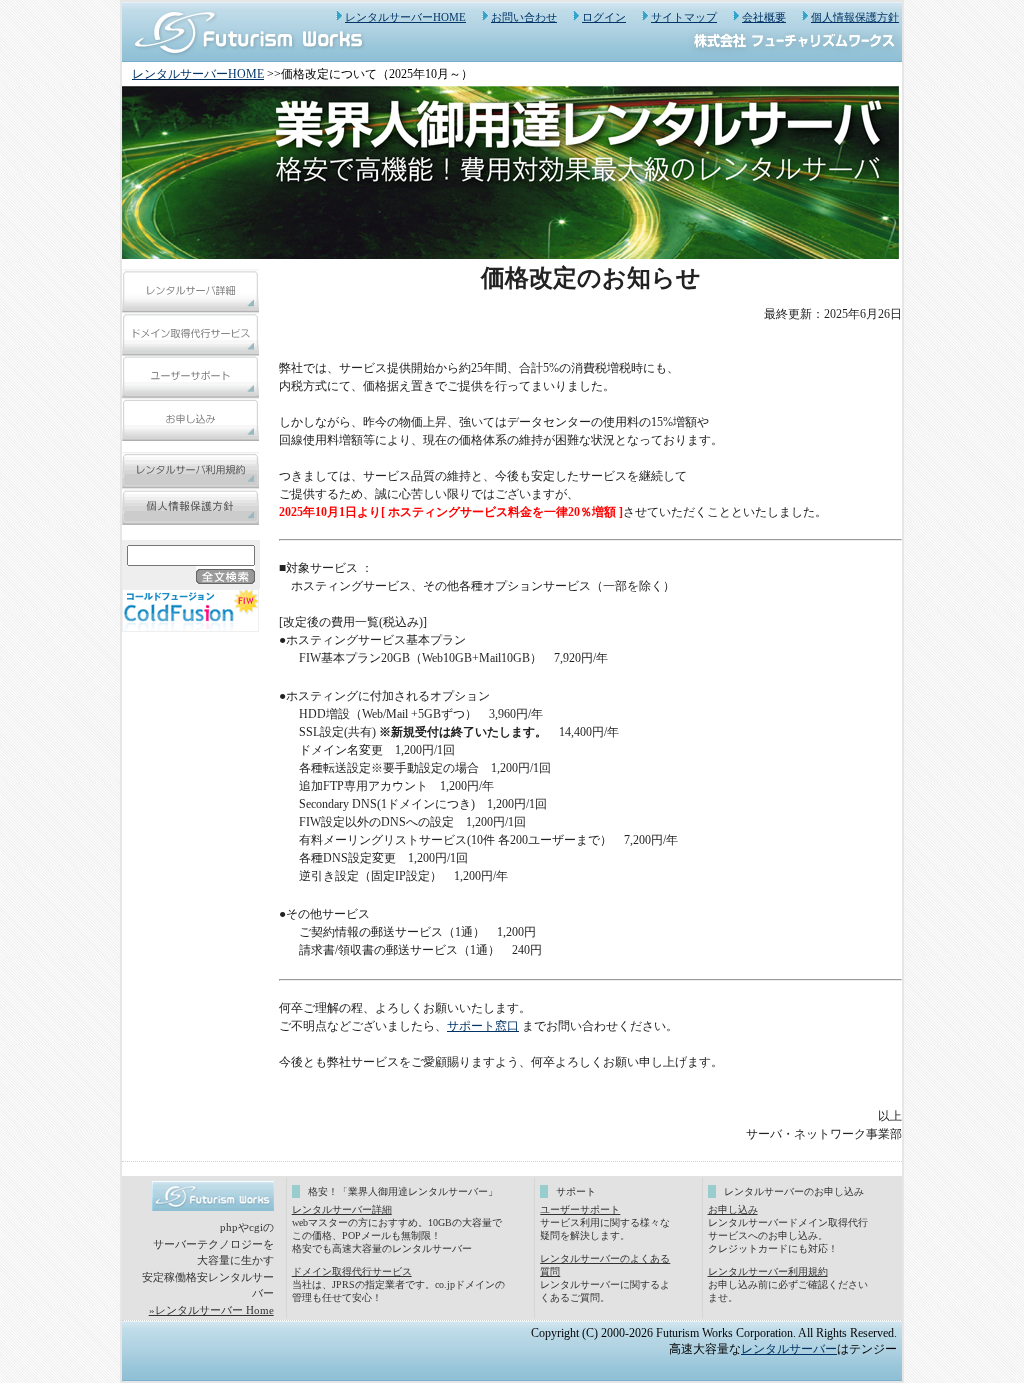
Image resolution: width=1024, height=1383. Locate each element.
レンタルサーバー (789, 1349)
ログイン (604, 17)
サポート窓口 (483, 1026)
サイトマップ (684, 17)
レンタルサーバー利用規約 (768, 1271)
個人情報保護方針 (855, 17)
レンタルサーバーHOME (405, 17)
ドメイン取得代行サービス (352, 1271)
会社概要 (764, 17)
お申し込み (733, 1209)
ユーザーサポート (580, 1209)
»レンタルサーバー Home (211, 1310)
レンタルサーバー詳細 (342, 1209)
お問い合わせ (524, 17)
